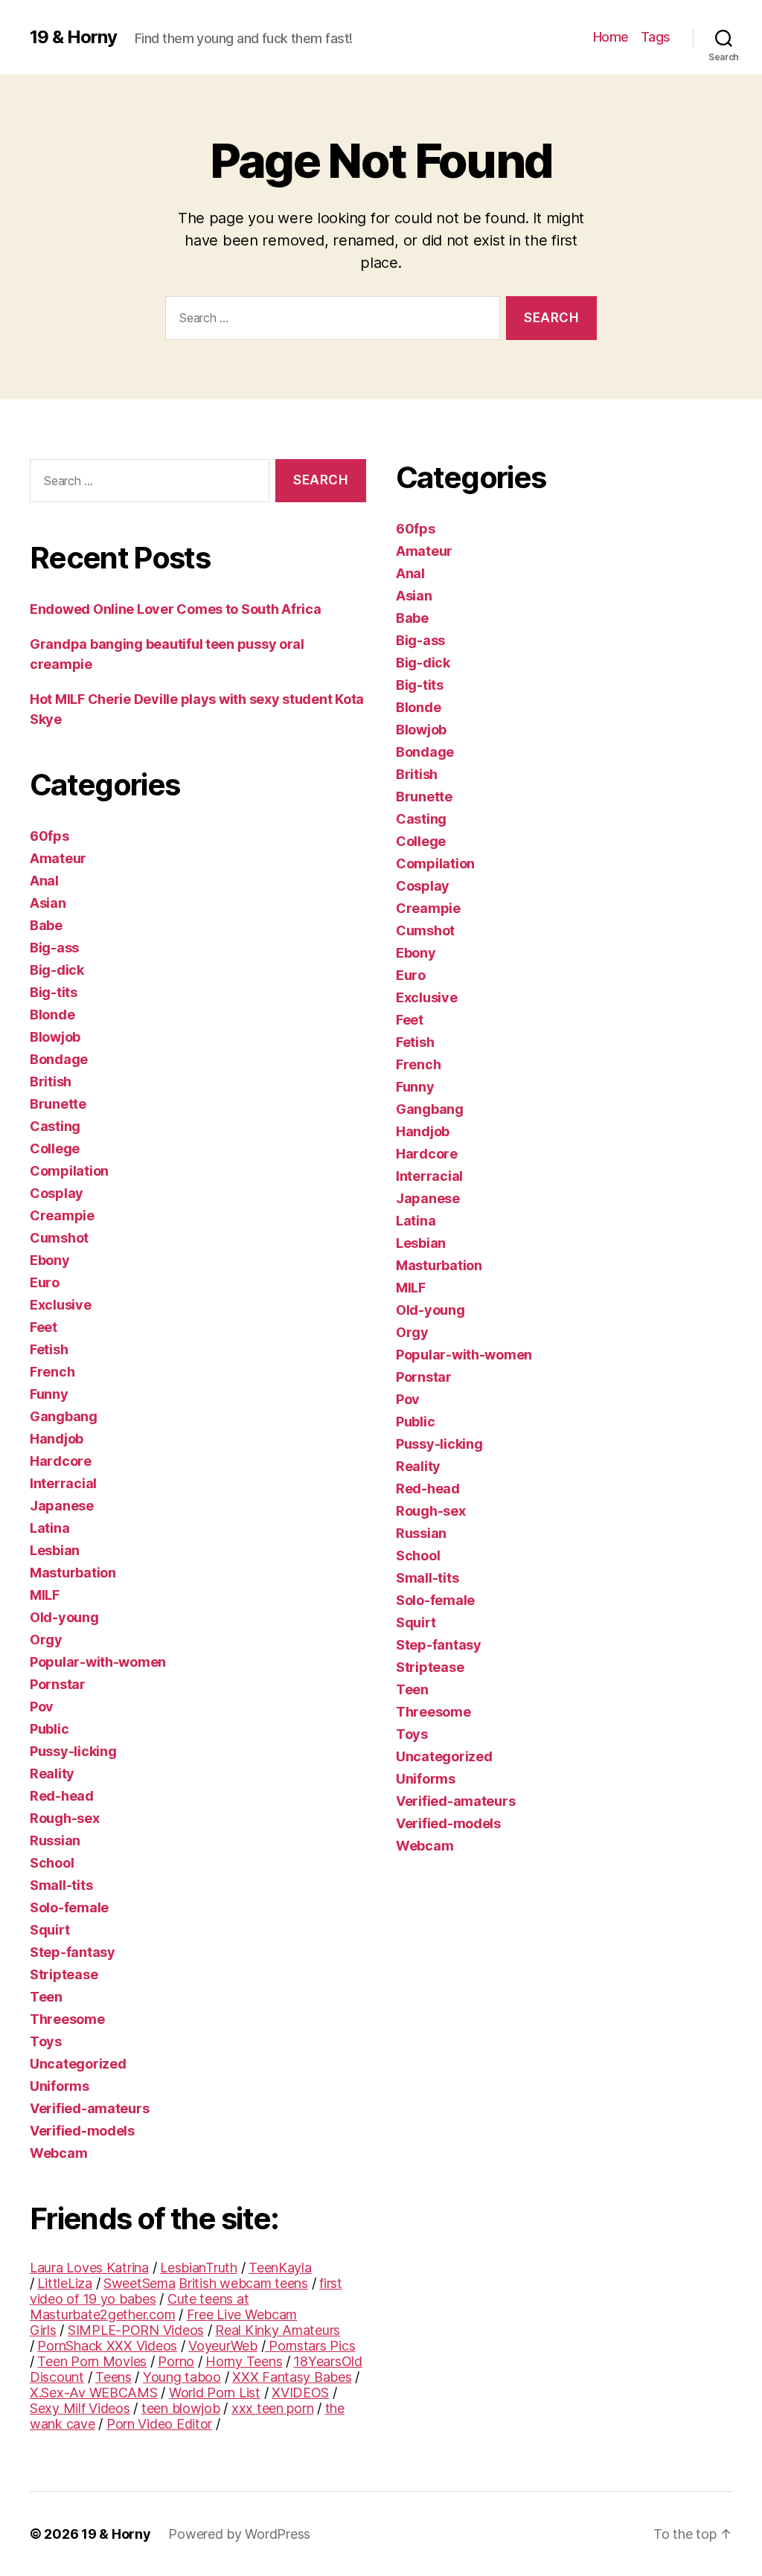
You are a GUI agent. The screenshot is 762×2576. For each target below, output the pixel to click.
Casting (55, 1126)
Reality (52, 1774)
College (55, 1148)
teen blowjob (181, 2408)
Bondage (59, 1059)
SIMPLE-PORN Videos (136, 2330)
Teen (46, 1997)
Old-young (64, 1617)
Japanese (62, 1506)
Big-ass (54, 948)
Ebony (50, 1260)
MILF (45, 1595)
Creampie (62, 1215)
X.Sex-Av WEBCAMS (94, 2393)
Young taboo (182, 2377)
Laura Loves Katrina (89, 2268)
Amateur (58, 858)
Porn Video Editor (159, 2424)
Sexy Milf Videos (80, 2408)
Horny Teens (244, 2361)
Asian (48, 903)
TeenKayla (280, 2268)
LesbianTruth (199, 2268)
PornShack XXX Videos (107, 2346)
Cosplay (57, 1193)
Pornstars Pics (310, 2346)
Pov (42, 1707)
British (51, 1082)
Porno (176, 2361)
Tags (656, 37)
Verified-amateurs (89, 2108)
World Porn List (215, 2393)
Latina (49, 1528)
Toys (46, 2041)
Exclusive (61, 1305)
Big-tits (54, 992)
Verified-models (82, 2131)
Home (611, 37)
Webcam (58, 2153)
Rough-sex (65, 1818)
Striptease (64, 1974)
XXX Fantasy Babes (292, 2377)
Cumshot (59, 1238)
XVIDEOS (300, 2393)
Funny (49, 1394)
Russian (55, 1840)
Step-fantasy (73, 1952)
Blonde (52, 1015)
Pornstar (58, 1684)
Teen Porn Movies (92, 2361)
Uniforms (60, 2086)
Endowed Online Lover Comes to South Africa (176, 609)
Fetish (49, 1349)
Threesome (67, 2019)
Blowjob (55, 1037)
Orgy (46, 1640)
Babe (46, 925)
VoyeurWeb (223, 2346)
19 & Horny (73, 37)
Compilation (69, 1171)
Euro (45, 1282)
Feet (44, 1327)
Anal (44, 881)
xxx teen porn (273, 2408)
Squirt (49, 1930)
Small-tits (61, 1885)
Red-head (62, 1796)
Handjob (57, 1439)
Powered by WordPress (239, 2534)
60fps (49, 836)
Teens (113, 2377)
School (52, 1863)
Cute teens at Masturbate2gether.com (139, 2307)
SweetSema (140, 2283)
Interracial (63, 1483)
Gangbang (64, 1416)
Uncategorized (78, 2064)
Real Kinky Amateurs (278, 2330)
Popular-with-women (98, 1662)
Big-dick (57, 970)
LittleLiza (64, 2283)
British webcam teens (243, 2283)
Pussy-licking (73, 1751)
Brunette (58, 1104)
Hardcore (61, 1461)
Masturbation (73, 1573)
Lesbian (55, 1550)
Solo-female (69, 1907)
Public (49, 1729)
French (52, 1372)
